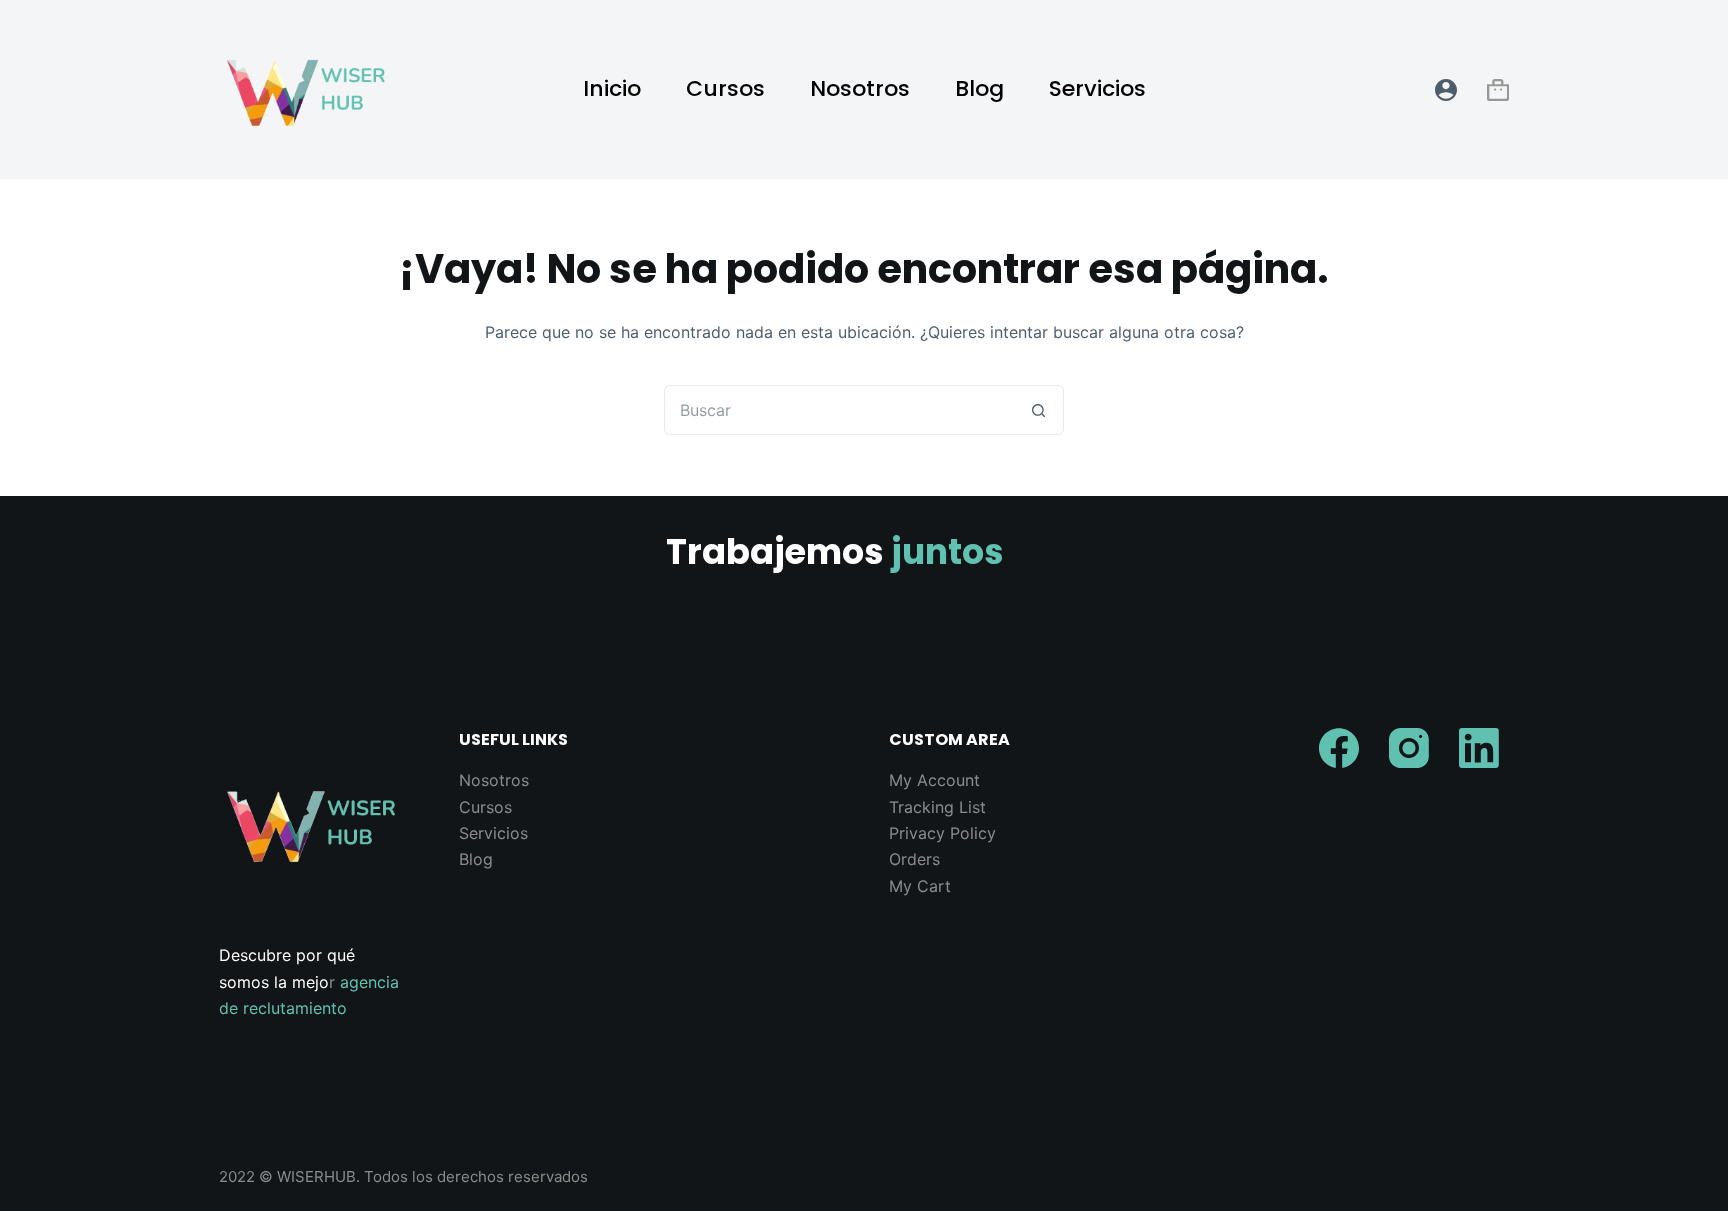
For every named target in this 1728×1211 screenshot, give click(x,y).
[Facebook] (1339, 748)
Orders (914, 859)
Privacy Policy (942, 833)
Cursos (725, 88)
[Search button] (1039, 410)
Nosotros (860, 88)
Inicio (612, 88)
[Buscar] (1394, 90)
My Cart (920, 886)
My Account (934, 780)
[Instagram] (1409, 748)
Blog (979, 88)
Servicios (1097, 88)
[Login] (1446, 90)
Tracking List (937, 807)
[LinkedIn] (1479, 748)
